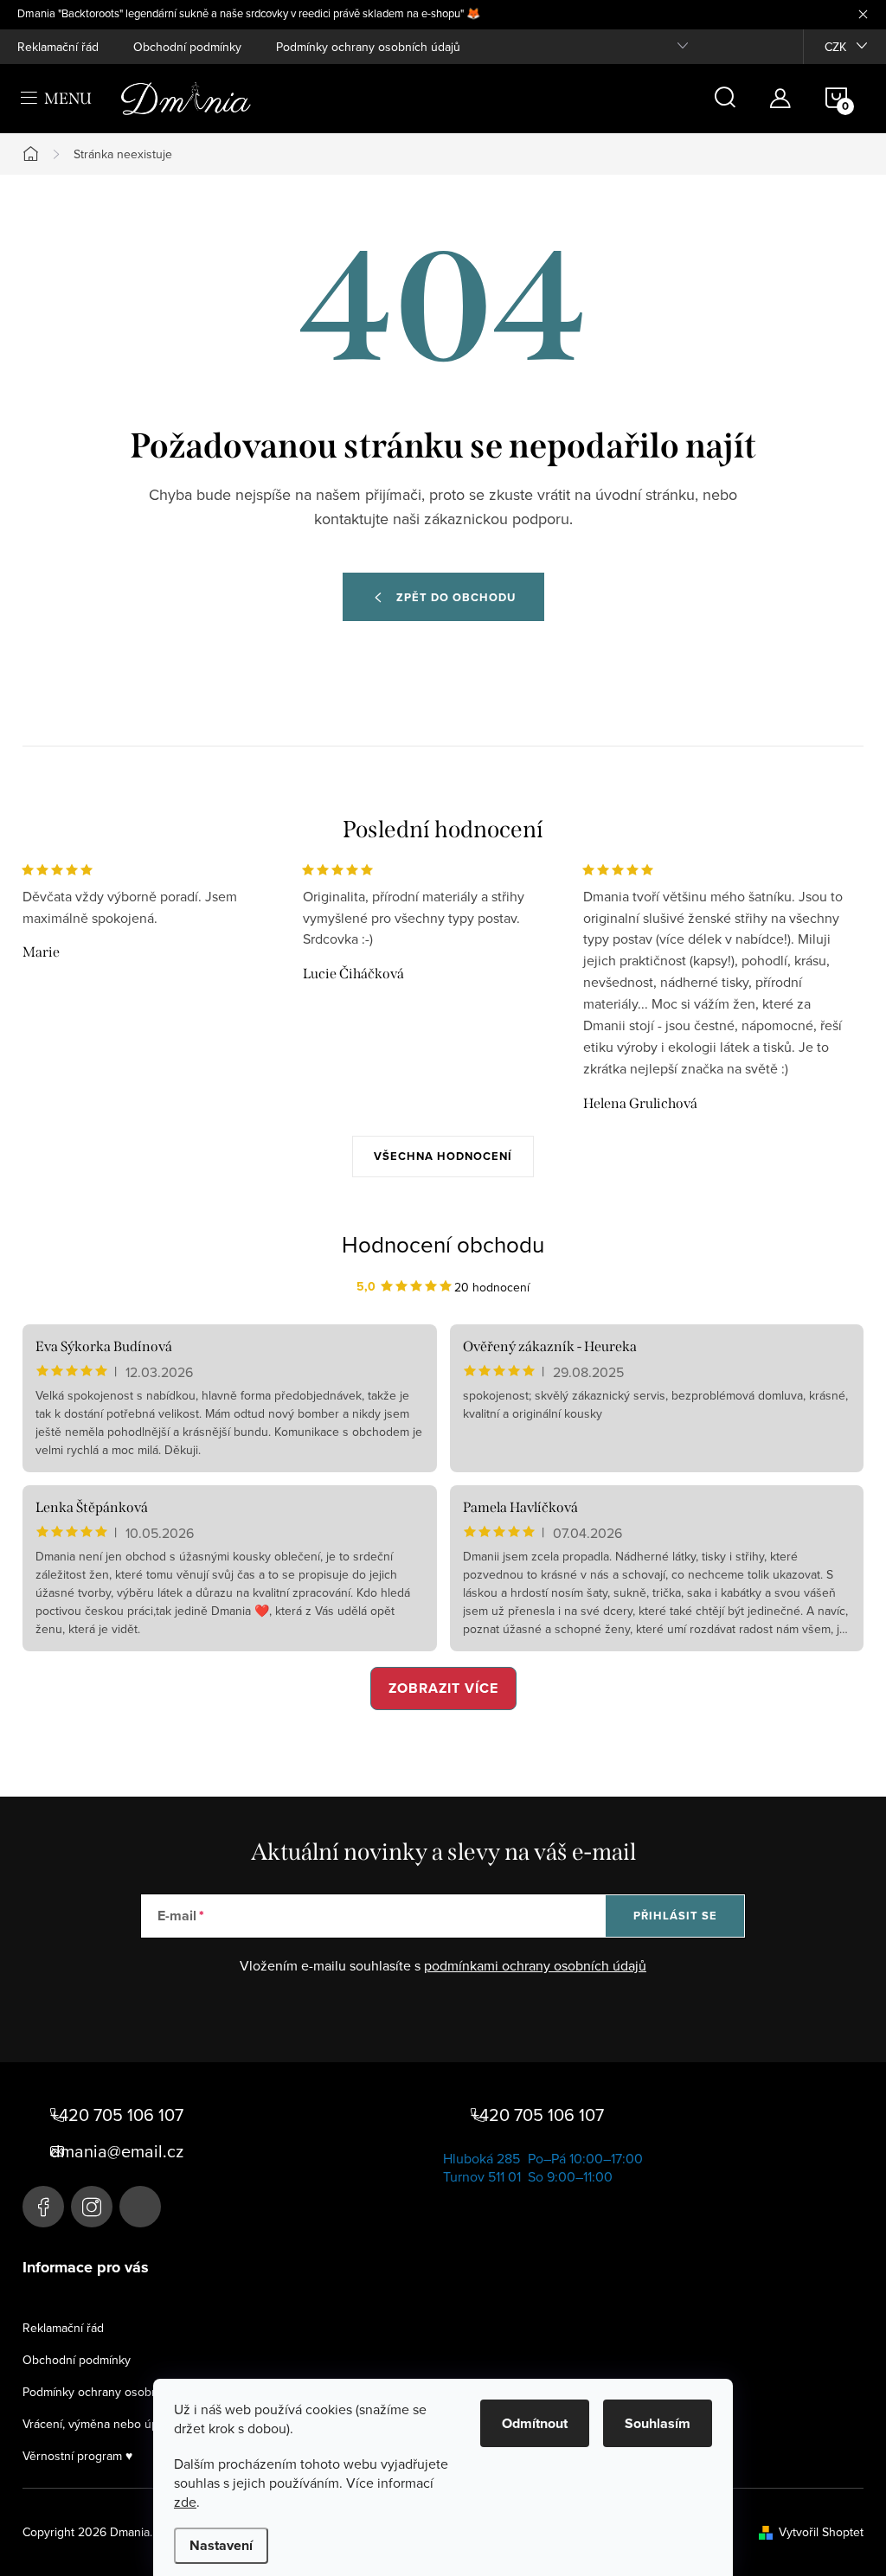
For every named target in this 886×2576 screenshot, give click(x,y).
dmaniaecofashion (92, 2207)
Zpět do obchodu (456, 597)
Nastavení (221, 2545)
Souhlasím (658, 2423)
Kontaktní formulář (140, 2207)
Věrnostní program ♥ (77, 2456)
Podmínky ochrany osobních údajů (368, 47)
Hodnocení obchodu (443, 1244)
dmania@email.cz (117, 2151)
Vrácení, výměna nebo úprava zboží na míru (139, 2424)
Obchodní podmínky (187, 47)
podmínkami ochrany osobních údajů (535, 1965)
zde (185, 2502)
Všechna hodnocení (443, 1156)
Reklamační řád (58, 47)
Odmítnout (535, 2423)
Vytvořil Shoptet (821, 2532)
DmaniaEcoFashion (43, 2207)
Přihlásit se (675, 1916)
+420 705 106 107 (117, 2115)
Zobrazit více (443, 1688)
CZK (835, 47)
